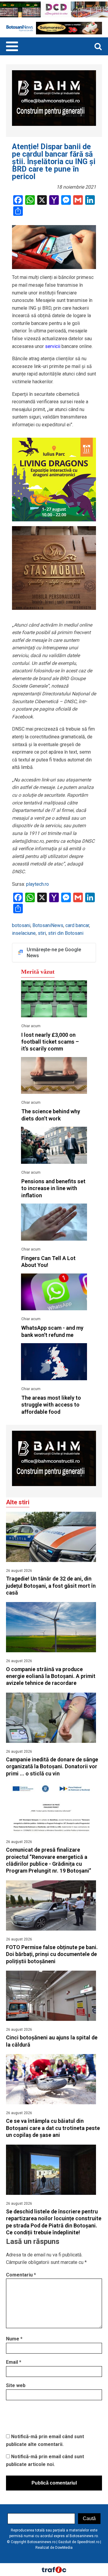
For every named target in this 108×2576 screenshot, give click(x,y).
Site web (16, 2385)
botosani (21, 925)
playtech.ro (37, 884)
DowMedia (64, 2548)
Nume (14, 2339)
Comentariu (21, 2275)
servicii (52, 346)
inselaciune (24, 933)
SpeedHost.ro (88, 2542)
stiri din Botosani (66, 933)
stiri (42, 933)
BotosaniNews (48, 925)
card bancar (77, 925)
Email (14, 2362)
